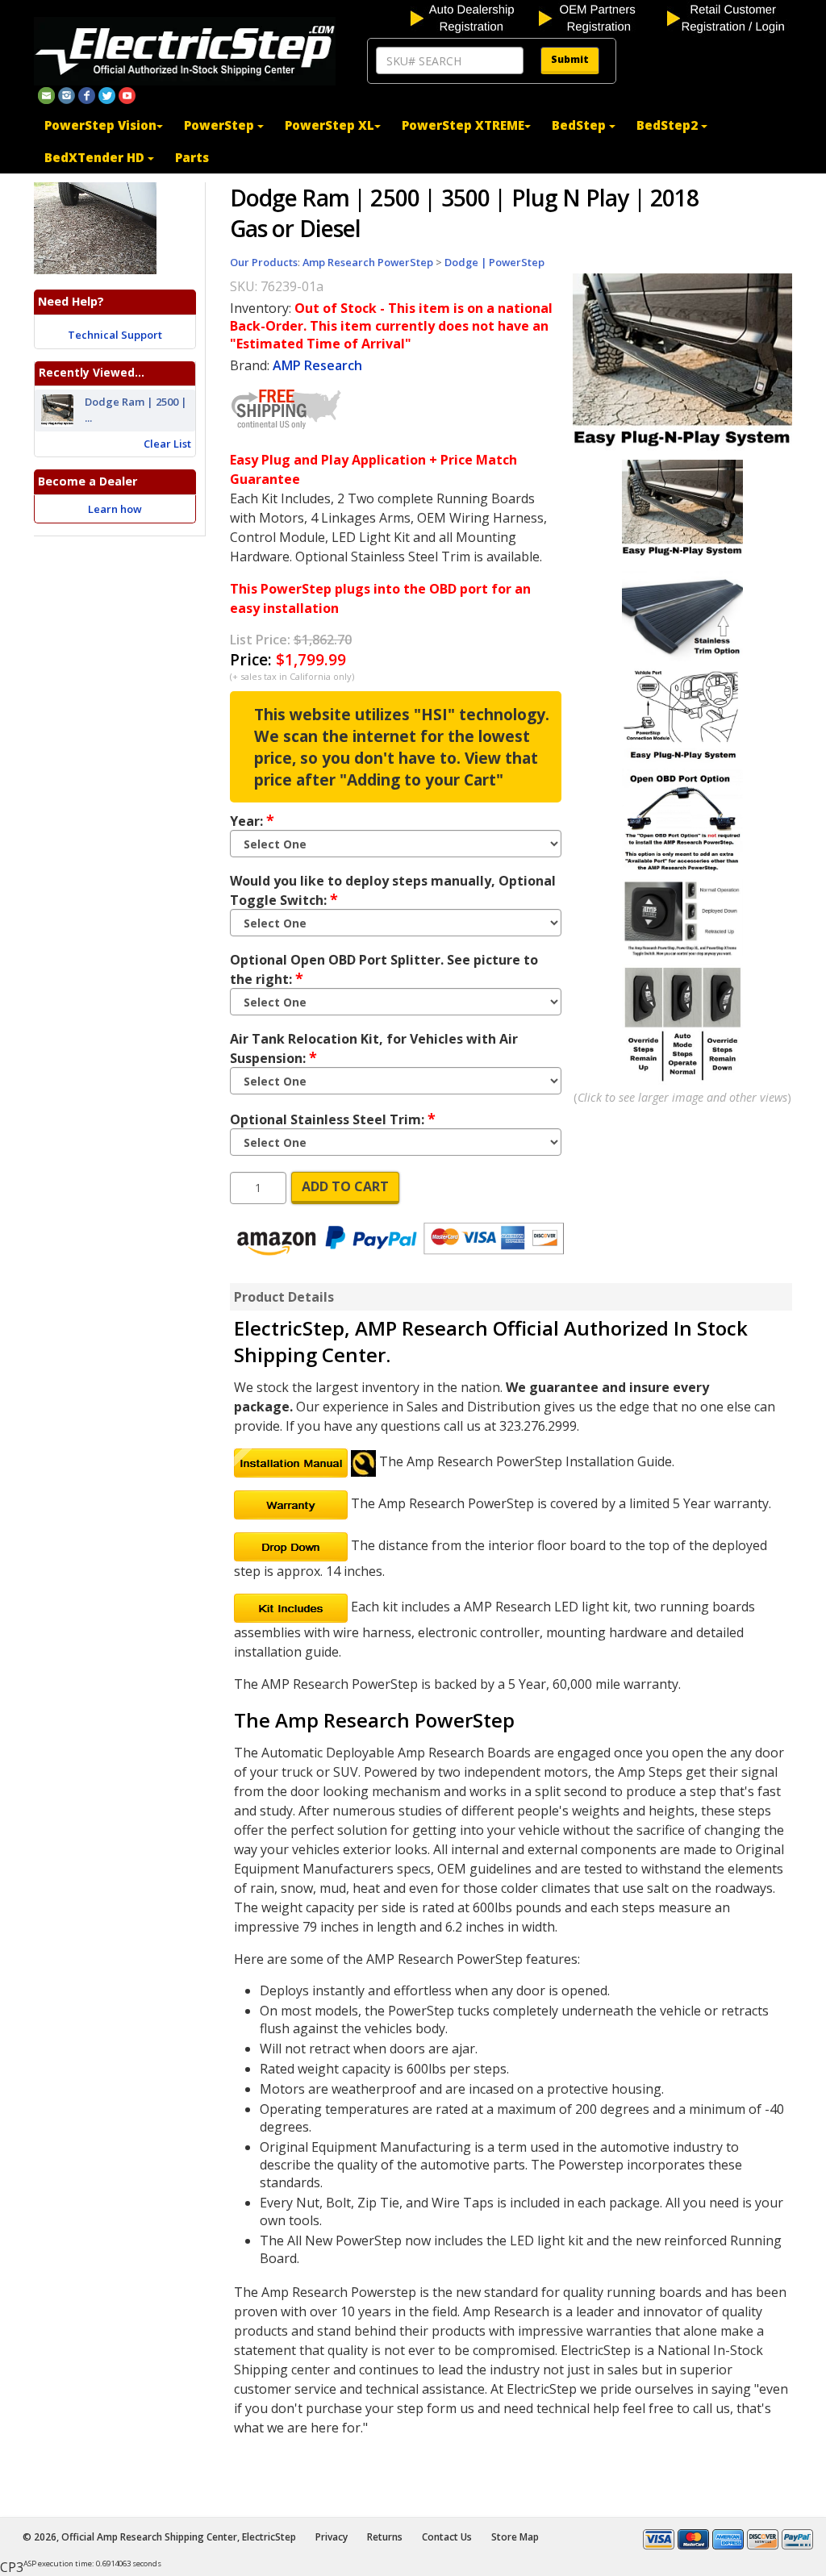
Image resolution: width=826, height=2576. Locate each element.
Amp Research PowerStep (368, 262)
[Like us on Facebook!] (87, 94)
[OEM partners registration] (601, 17)
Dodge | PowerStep (494, 262)
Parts (192, 157)
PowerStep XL (330, 125)
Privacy (332, 2537)
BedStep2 (669, 125)
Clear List (167, 444)
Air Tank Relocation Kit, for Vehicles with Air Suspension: (374, 1048)
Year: (252, 820)
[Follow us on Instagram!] (67, 94)
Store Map (515, 2537)
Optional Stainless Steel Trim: (333, 1119)
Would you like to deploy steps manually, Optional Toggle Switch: (393, 890)
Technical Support (115, 335)
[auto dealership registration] (473, 17)
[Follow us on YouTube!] (127, 94)
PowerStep (221, 125)
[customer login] (730, 17)
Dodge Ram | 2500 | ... (136, 410)
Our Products (264, 262)
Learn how (115, 509)
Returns (385, 2537)
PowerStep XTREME (463, 125)
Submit (570, 59)
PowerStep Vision (100, 125)
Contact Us (447, 2537)
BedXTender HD (96, 157)
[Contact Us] (46, 94)
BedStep (580, 125)
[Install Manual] (291, 1461)
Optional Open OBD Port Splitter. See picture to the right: (384, 969)
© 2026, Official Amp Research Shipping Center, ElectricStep (159, 2537)
